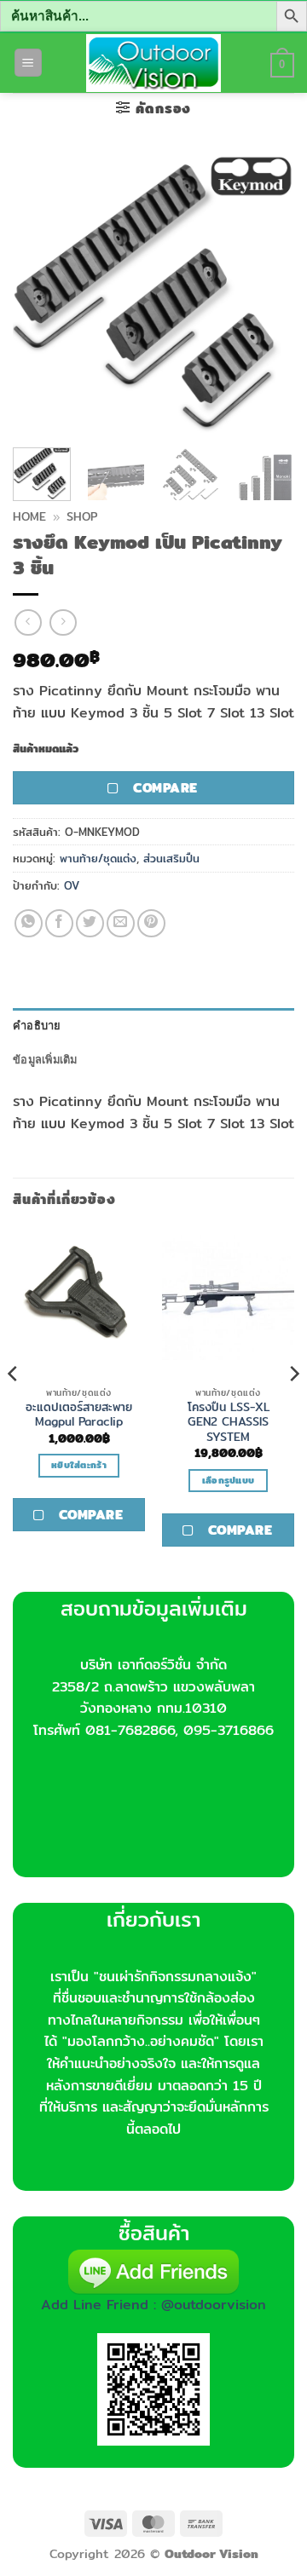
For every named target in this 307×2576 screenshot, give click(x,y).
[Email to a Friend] (121, 923)
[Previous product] (63, 622)
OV (72, 885)
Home (29, 516)
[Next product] (28, 622)
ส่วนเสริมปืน (171, 858)
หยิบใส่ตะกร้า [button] (79, 1465)
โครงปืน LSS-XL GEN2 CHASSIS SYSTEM (229, 1423)
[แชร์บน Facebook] (59, 923)
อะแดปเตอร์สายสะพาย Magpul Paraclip (79, 1415)
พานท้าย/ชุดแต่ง (98, 858)
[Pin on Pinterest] (151, 923)
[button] (28, 63)
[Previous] (40, 294)
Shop (82, 516)
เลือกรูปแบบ (229, 1480)
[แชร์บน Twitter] (90, 923)
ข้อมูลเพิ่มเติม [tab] (45, 1059)
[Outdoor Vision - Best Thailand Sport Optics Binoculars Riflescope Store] (154, 63)
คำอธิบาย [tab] (37, 1025)
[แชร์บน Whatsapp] (29, 923)
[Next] (267, 294)
